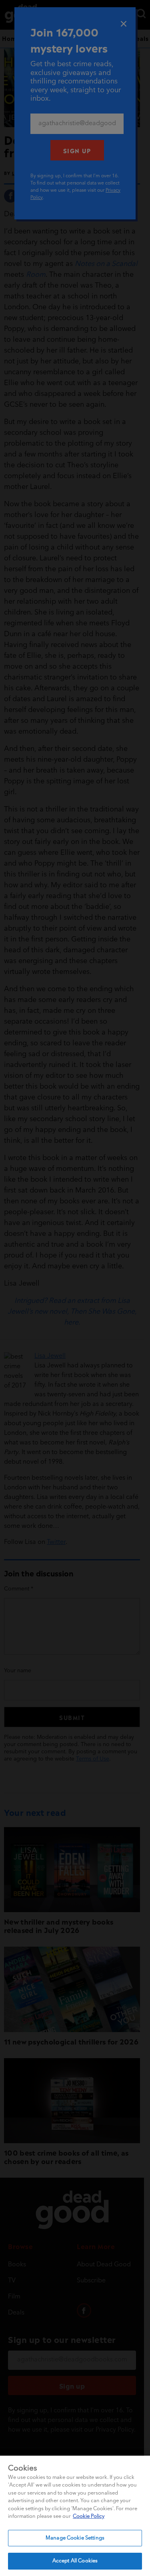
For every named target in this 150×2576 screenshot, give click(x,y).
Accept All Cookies (75, 2561)
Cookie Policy (89, 2516)
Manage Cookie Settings (75, 2538)
